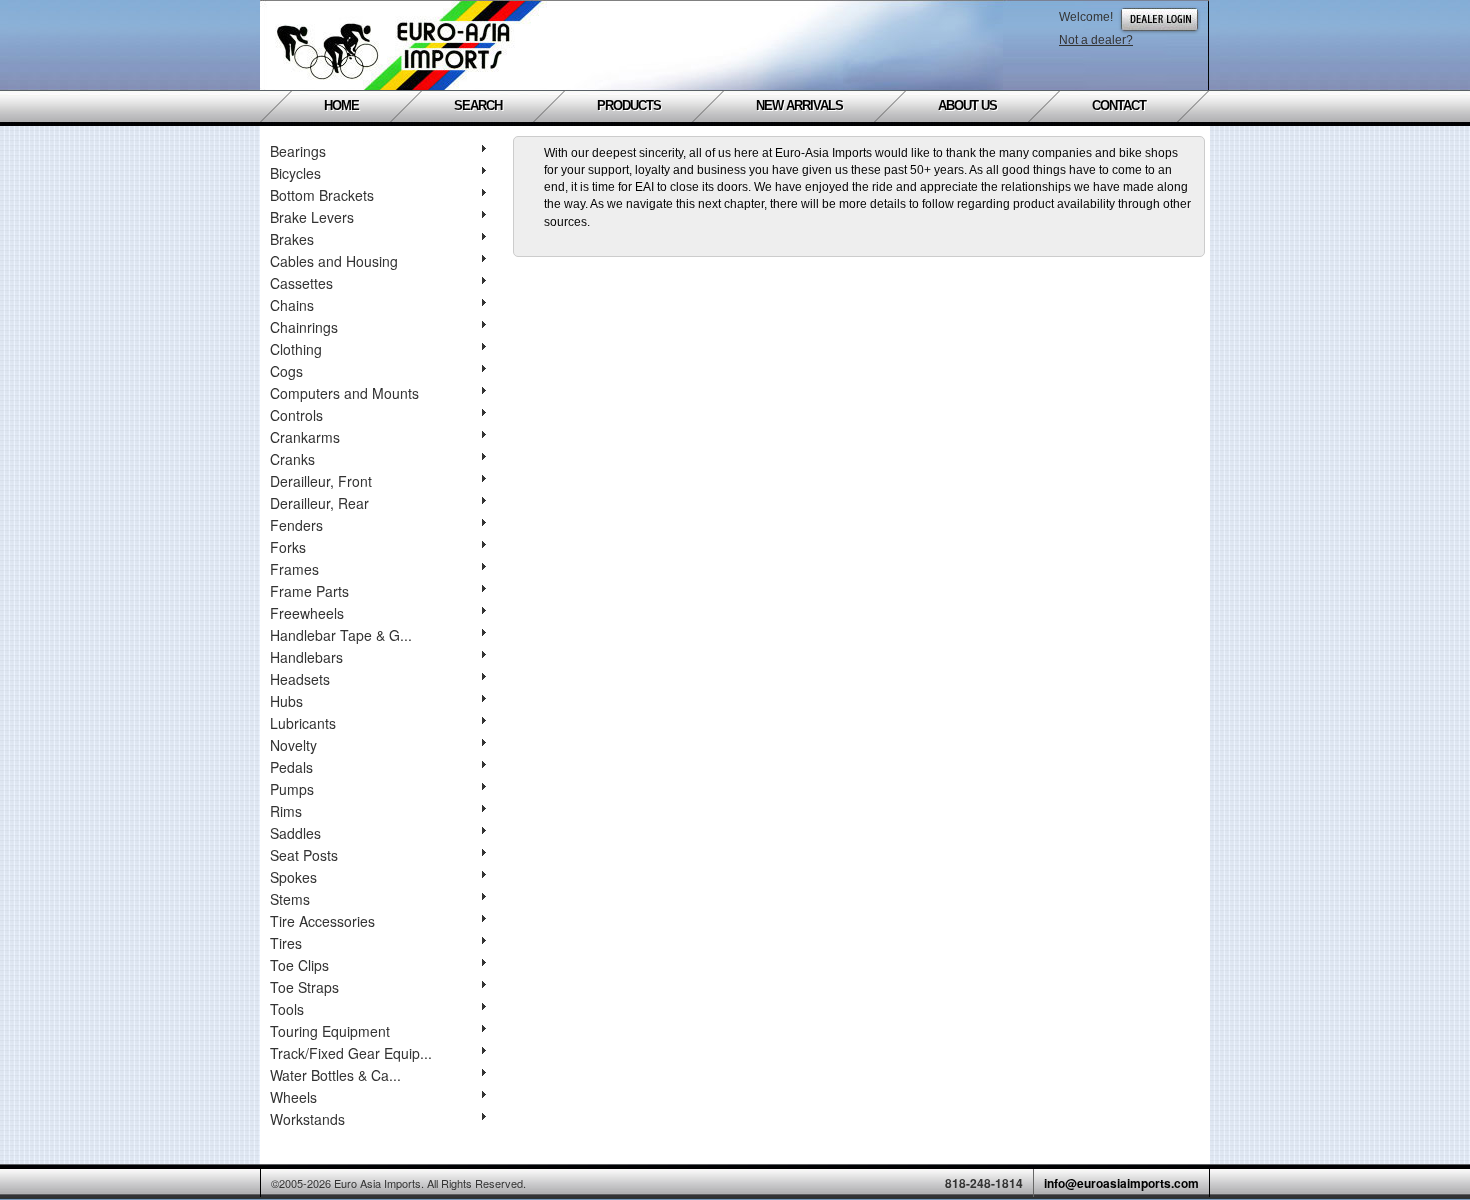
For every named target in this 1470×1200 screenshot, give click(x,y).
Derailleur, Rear (319, 503)
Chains (292, 305)
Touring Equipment (330, 1031)
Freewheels (307, 613)
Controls (296, 415)
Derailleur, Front (321, 481)
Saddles (295, 833)
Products (629, 106)
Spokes (293, 877)
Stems (290, 899)
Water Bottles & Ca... (335, 1075)
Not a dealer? (1096, 40)
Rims (286, 811)
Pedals (291, 767)
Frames (294, 569)
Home (341, 106)
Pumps (292, 789)
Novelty (293, 745)
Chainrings (304, 327)
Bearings (298, 151)
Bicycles (295, 173)
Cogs (286, 371)
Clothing (296, 349)
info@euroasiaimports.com (1121, 1183)
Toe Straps (304, 987)
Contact (1119, 106)
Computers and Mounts (344, 393)
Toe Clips (299, 965)
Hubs (286, 701)
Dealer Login (1159, 19)
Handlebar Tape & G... (341, 635)
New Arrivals (799, 106)
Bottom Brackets (322, 195)
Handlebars (306, 657)
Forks (288, 547)
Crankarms (305, 437)
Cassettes (301, 283)
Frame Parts (309, 591)
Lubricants (303, 723)
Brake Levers (312, 217)
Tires (286, 943)
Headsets (300, 679)
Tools (287, 1009)
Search (478, 106)
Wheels (293, 1097)
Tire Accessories (322, 921)
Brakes (292, 239)
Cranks (292, 459)
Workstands (307, 1119)
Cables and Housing (334, 261)
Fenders (296, 525)
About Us (967, 106)
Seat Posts (304, 855)
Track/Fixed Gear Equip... (351, 1053)
